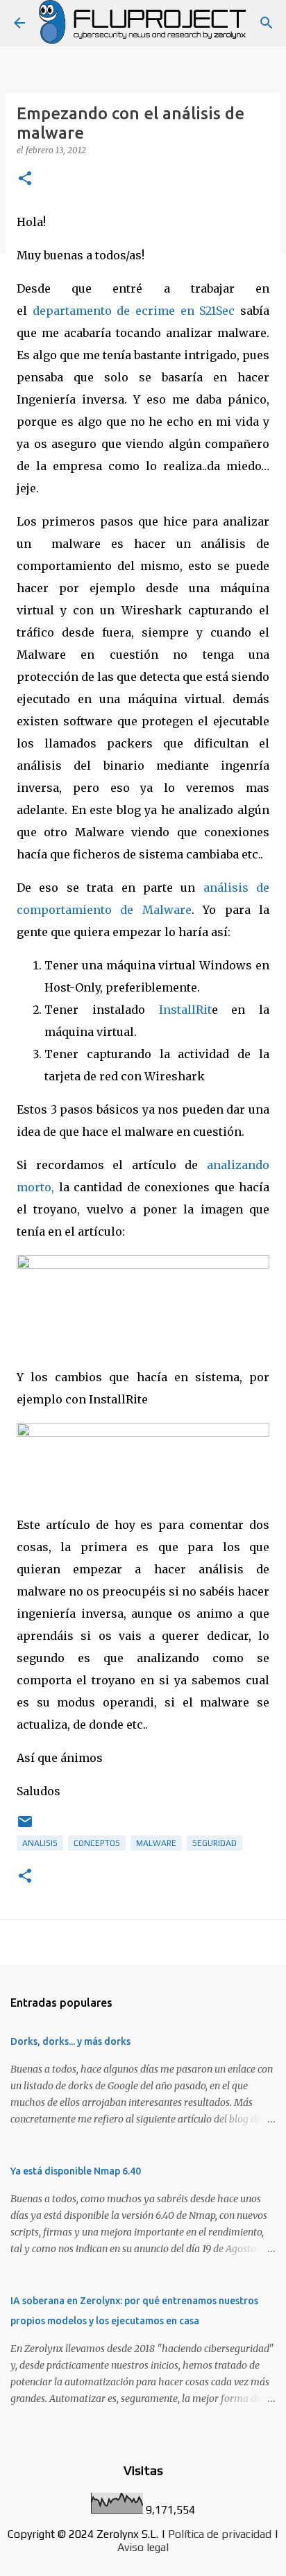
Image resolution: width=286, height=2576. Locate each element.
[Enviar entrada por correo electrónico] (25, 1827)
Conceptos (97, 1843)
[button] (25, 179)
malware (156, 1843)
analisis (40, 1843)
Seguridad (214, 1843)
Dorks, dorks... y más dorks (70, 2041)
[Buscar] (267, 23)
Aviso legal (143, 2547)
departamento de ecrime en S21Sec (134, 311)
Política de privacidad (220, 2534)
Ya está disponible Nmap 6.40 (76, 2171)
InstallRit (185, 1010)
